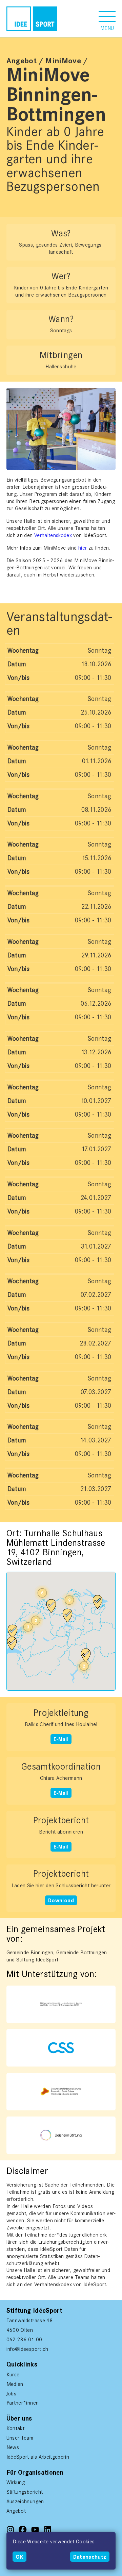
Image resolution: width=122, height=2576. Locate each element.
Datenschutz (90, 2557)
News (13, 2447)
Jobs (11, 2394)
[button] (107, 19)
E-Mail (61, 1739)
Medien (15, 2384)
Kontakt (15, 2428)
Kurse (13, 2375)
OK (19, 2557)
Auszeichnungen (25, 2502)
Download (61, 1900)
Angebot (22, 61)
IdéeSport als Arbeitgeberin (38, 2457)
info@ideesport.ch (27, 2349)
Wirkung (16, 2482)
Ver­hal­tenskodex (53, 535)
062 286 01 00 (24, 2340)
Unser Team (20, 2438)
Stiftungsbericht (25, 2492)
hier (83, 548)
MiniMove (63, 61)
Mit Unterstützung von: (33, 1988)
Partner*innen (23, 2403)
